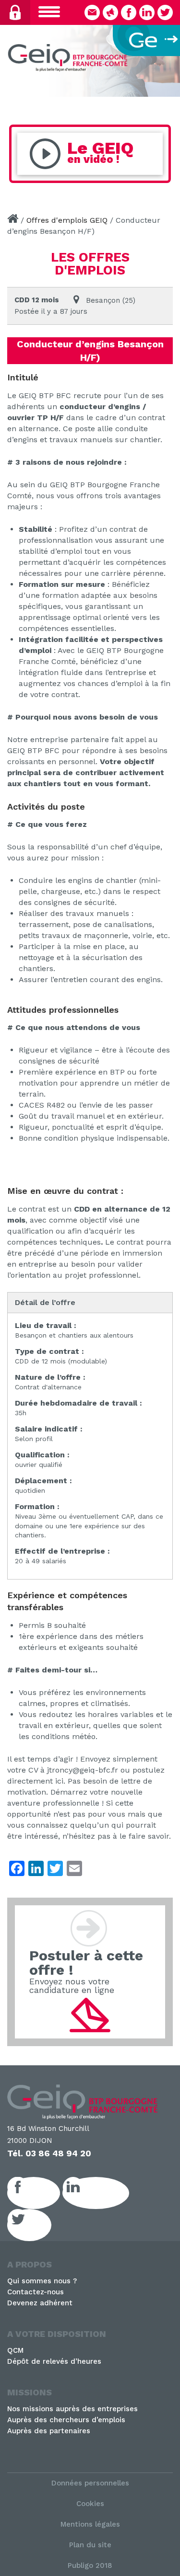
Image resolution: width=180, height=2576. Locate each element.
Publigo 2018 (90, 2565)
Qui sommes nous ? (42, 2281)
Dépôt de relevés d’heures (54, 2361)
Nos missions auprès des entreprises (72, 2409)
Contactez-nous (36, 2292)
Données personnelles (90, 2483)
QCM (15, 2350)
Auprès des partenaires (49, 2431)
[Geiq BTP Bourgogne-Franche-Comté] (70, 59)
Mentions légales (90, 2524)
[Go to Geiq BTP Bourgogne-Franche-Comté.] (13, 220)
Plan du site (90, 2545)
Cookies (90, 2504)
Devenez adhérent (40, 2303)
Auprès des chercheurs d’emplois (66, 2420)
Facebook (44, 2193)
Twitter (40, 2225)
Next (168, 58)
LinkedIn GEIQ (106, 2193)
